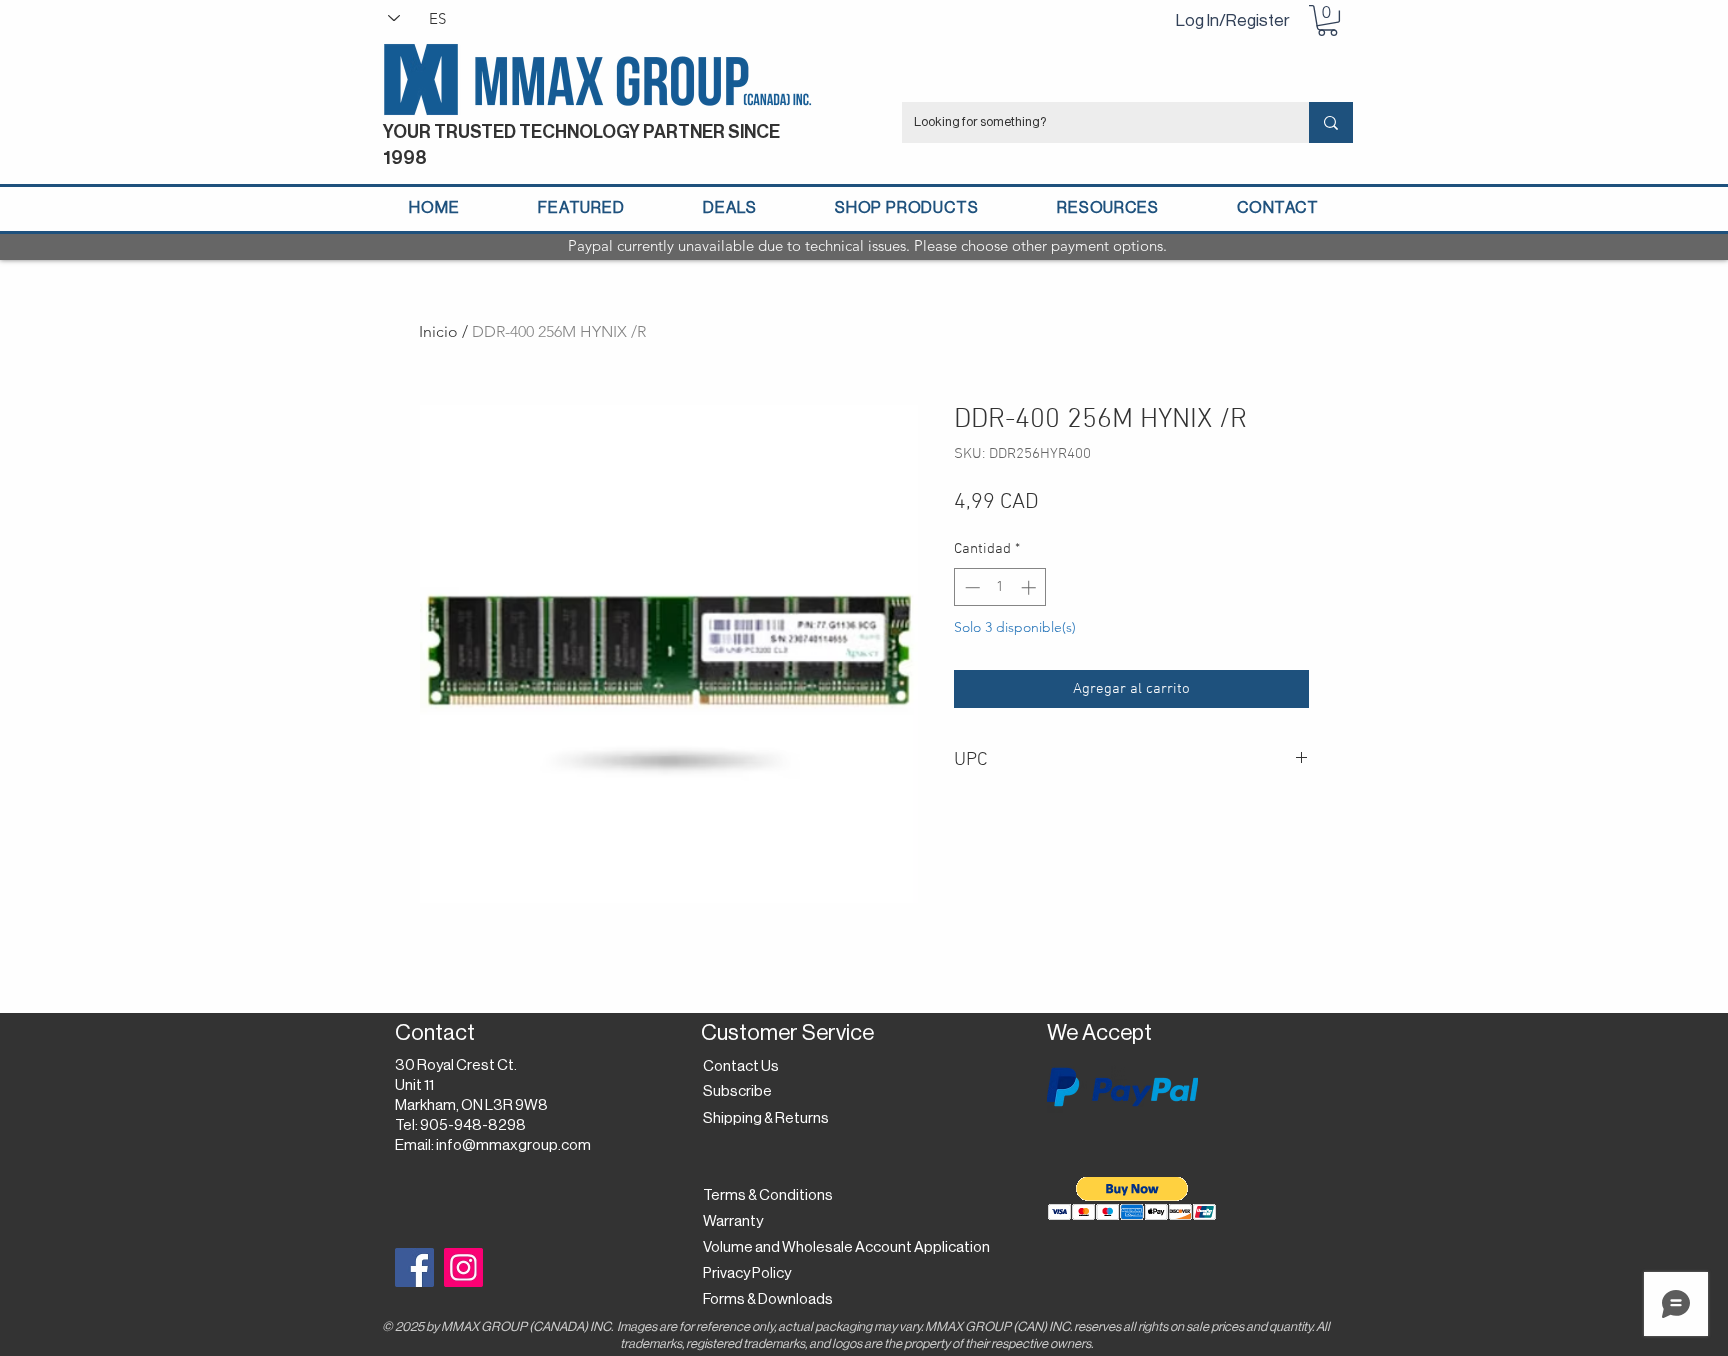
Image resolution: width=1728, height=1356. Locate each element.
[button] (1327, 20)
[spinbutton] (1000, 587)
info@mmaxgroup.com (513, 1145)
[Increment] (1030, 587)
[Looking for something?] (1331, 122)
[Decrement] (970, 587)
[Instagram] (463, 1267)
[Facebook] (414, 1267)
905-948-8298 (473, 1125)
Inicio (438, 331)
